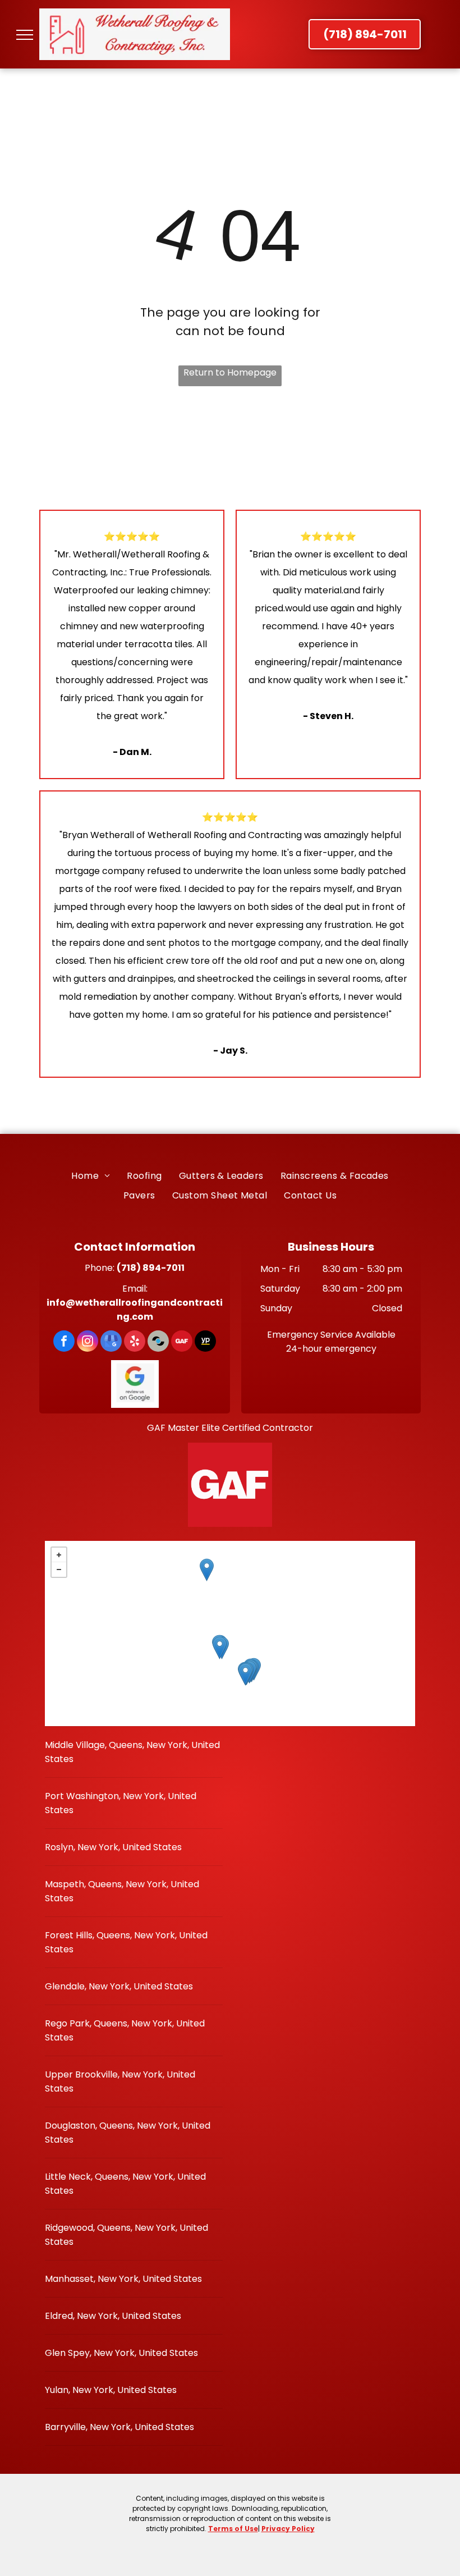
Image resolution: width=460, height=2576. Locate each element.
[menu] (25, 35)
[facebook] (64, 1342)
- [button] (59, 1570)
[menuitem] (91, 1175)
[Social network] (158, 1342)
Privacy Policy (288, 2529)
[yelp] (135, 1342)
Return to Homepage (230, 372)
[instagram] (88, 1342)
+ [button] (59, 1555)
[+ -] (230, 1634)
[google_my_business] (111, 1342)
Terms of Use (233, 2529)
